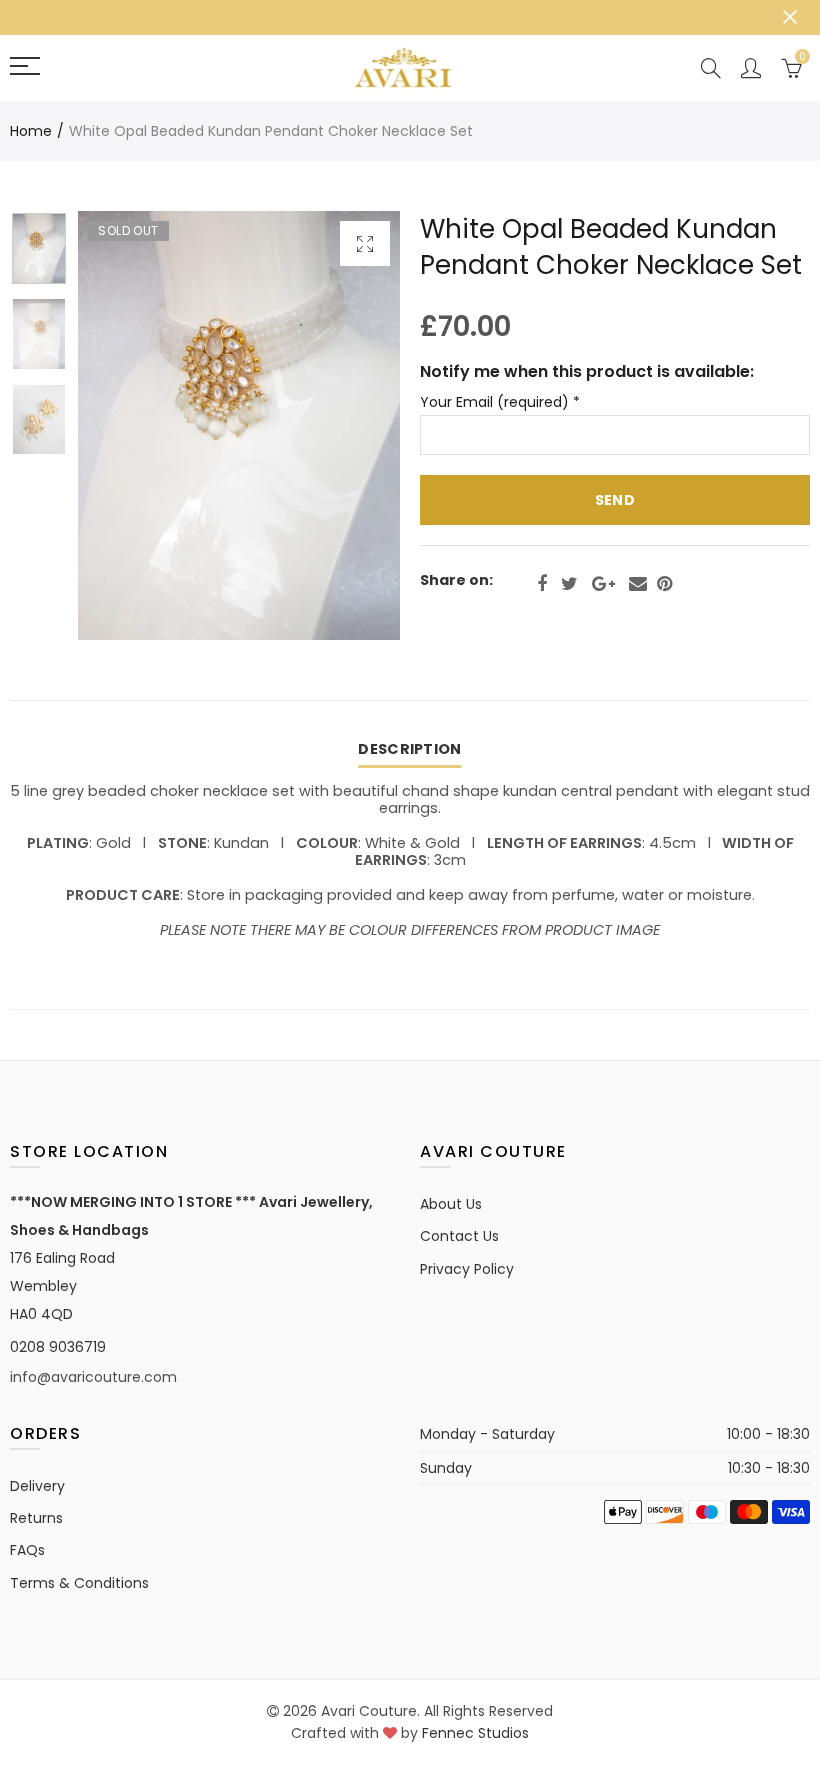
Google (603, 584)
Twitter (569, 584)
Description (409, 749)
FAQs (27, 1550)
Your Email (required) (500, 402)
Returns (36, 1518)
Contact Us (459, 1236)
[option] (239, 425)
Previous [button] (131, 425)
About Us (451, 1204)
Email (638, 584)
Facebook (542, 584)
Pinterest (664, 584)
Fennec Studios (475, 1733)
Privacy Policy (467, 1269)
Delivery (37, 1486)
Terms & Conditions (79, 1583)
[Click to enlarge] (365, 243)
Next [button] (346, 425)
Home (31, 131)
